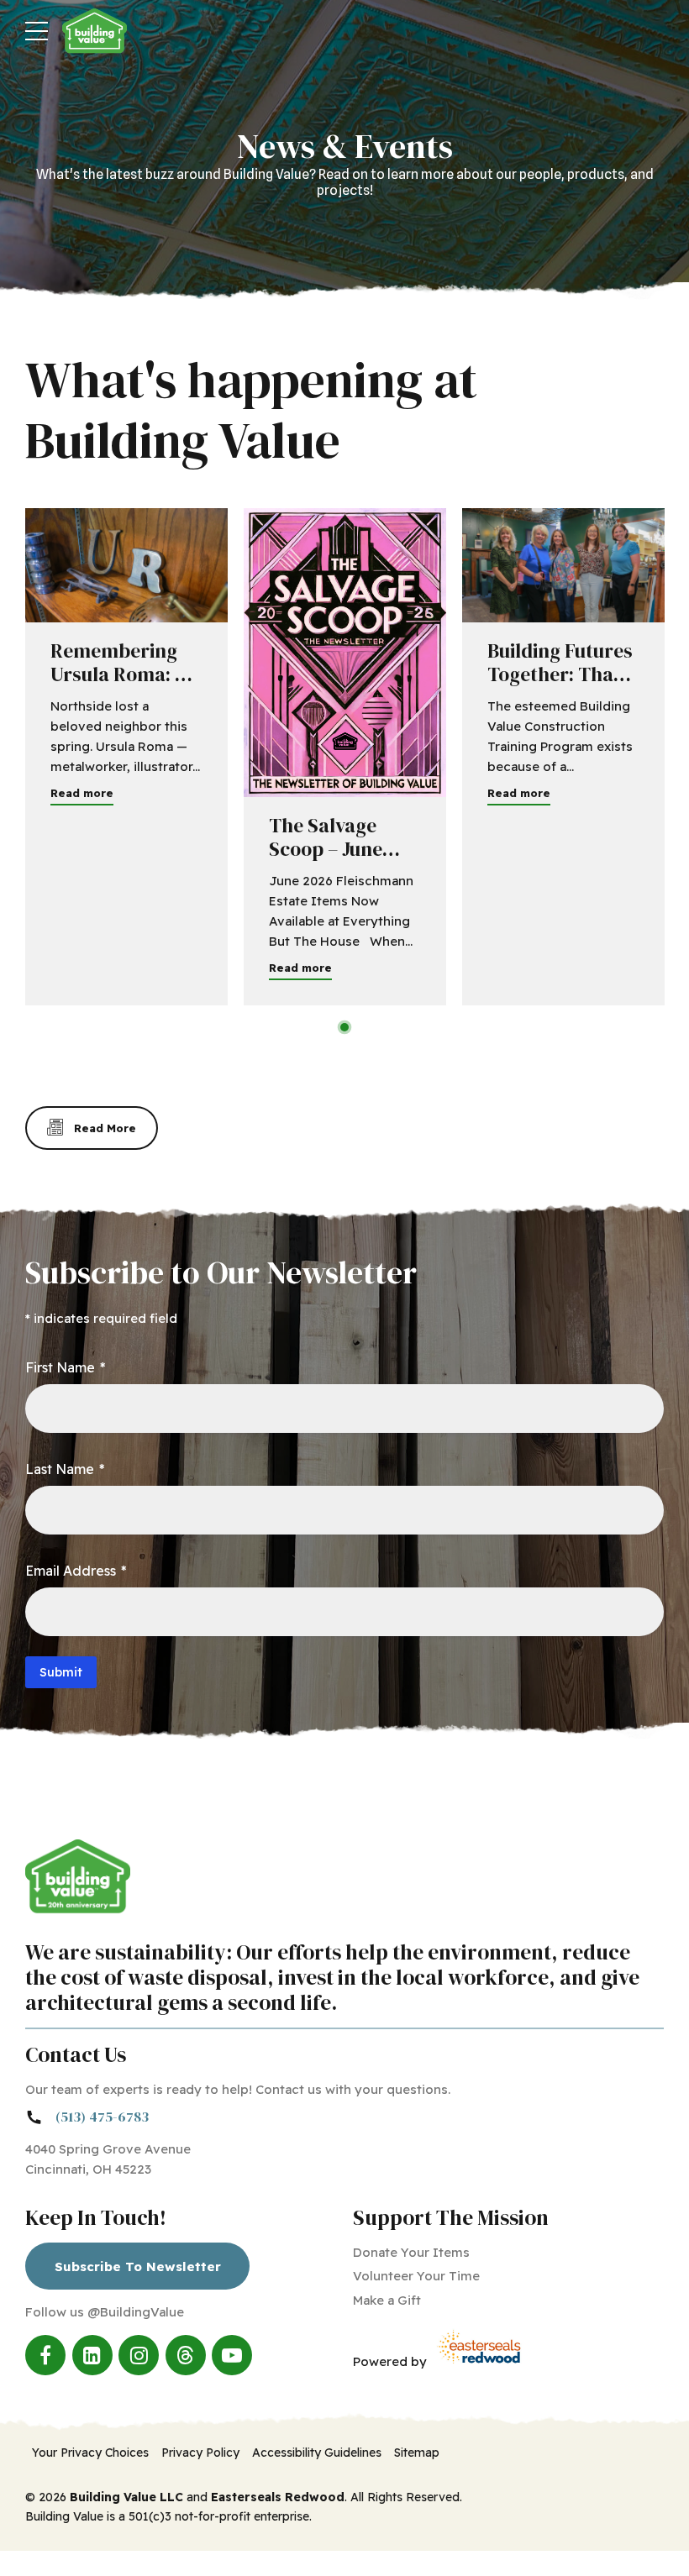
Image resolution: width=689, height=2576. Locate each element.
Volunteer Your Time (416, 2276)
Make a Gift (387, 2300)
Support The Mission (451, 2217)
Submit (61, 1672)
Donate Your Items (411, 2252)
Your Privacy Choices (90, 2453)
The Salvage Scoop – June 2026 (326, 849)
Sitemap (417, 2453)
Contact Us (76, 2054)
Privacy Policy (200, 2453)
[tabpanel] (127, 757)
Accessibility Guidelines (317, 2453)
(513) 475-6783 (102, 2117)
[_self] (34, 2118)
